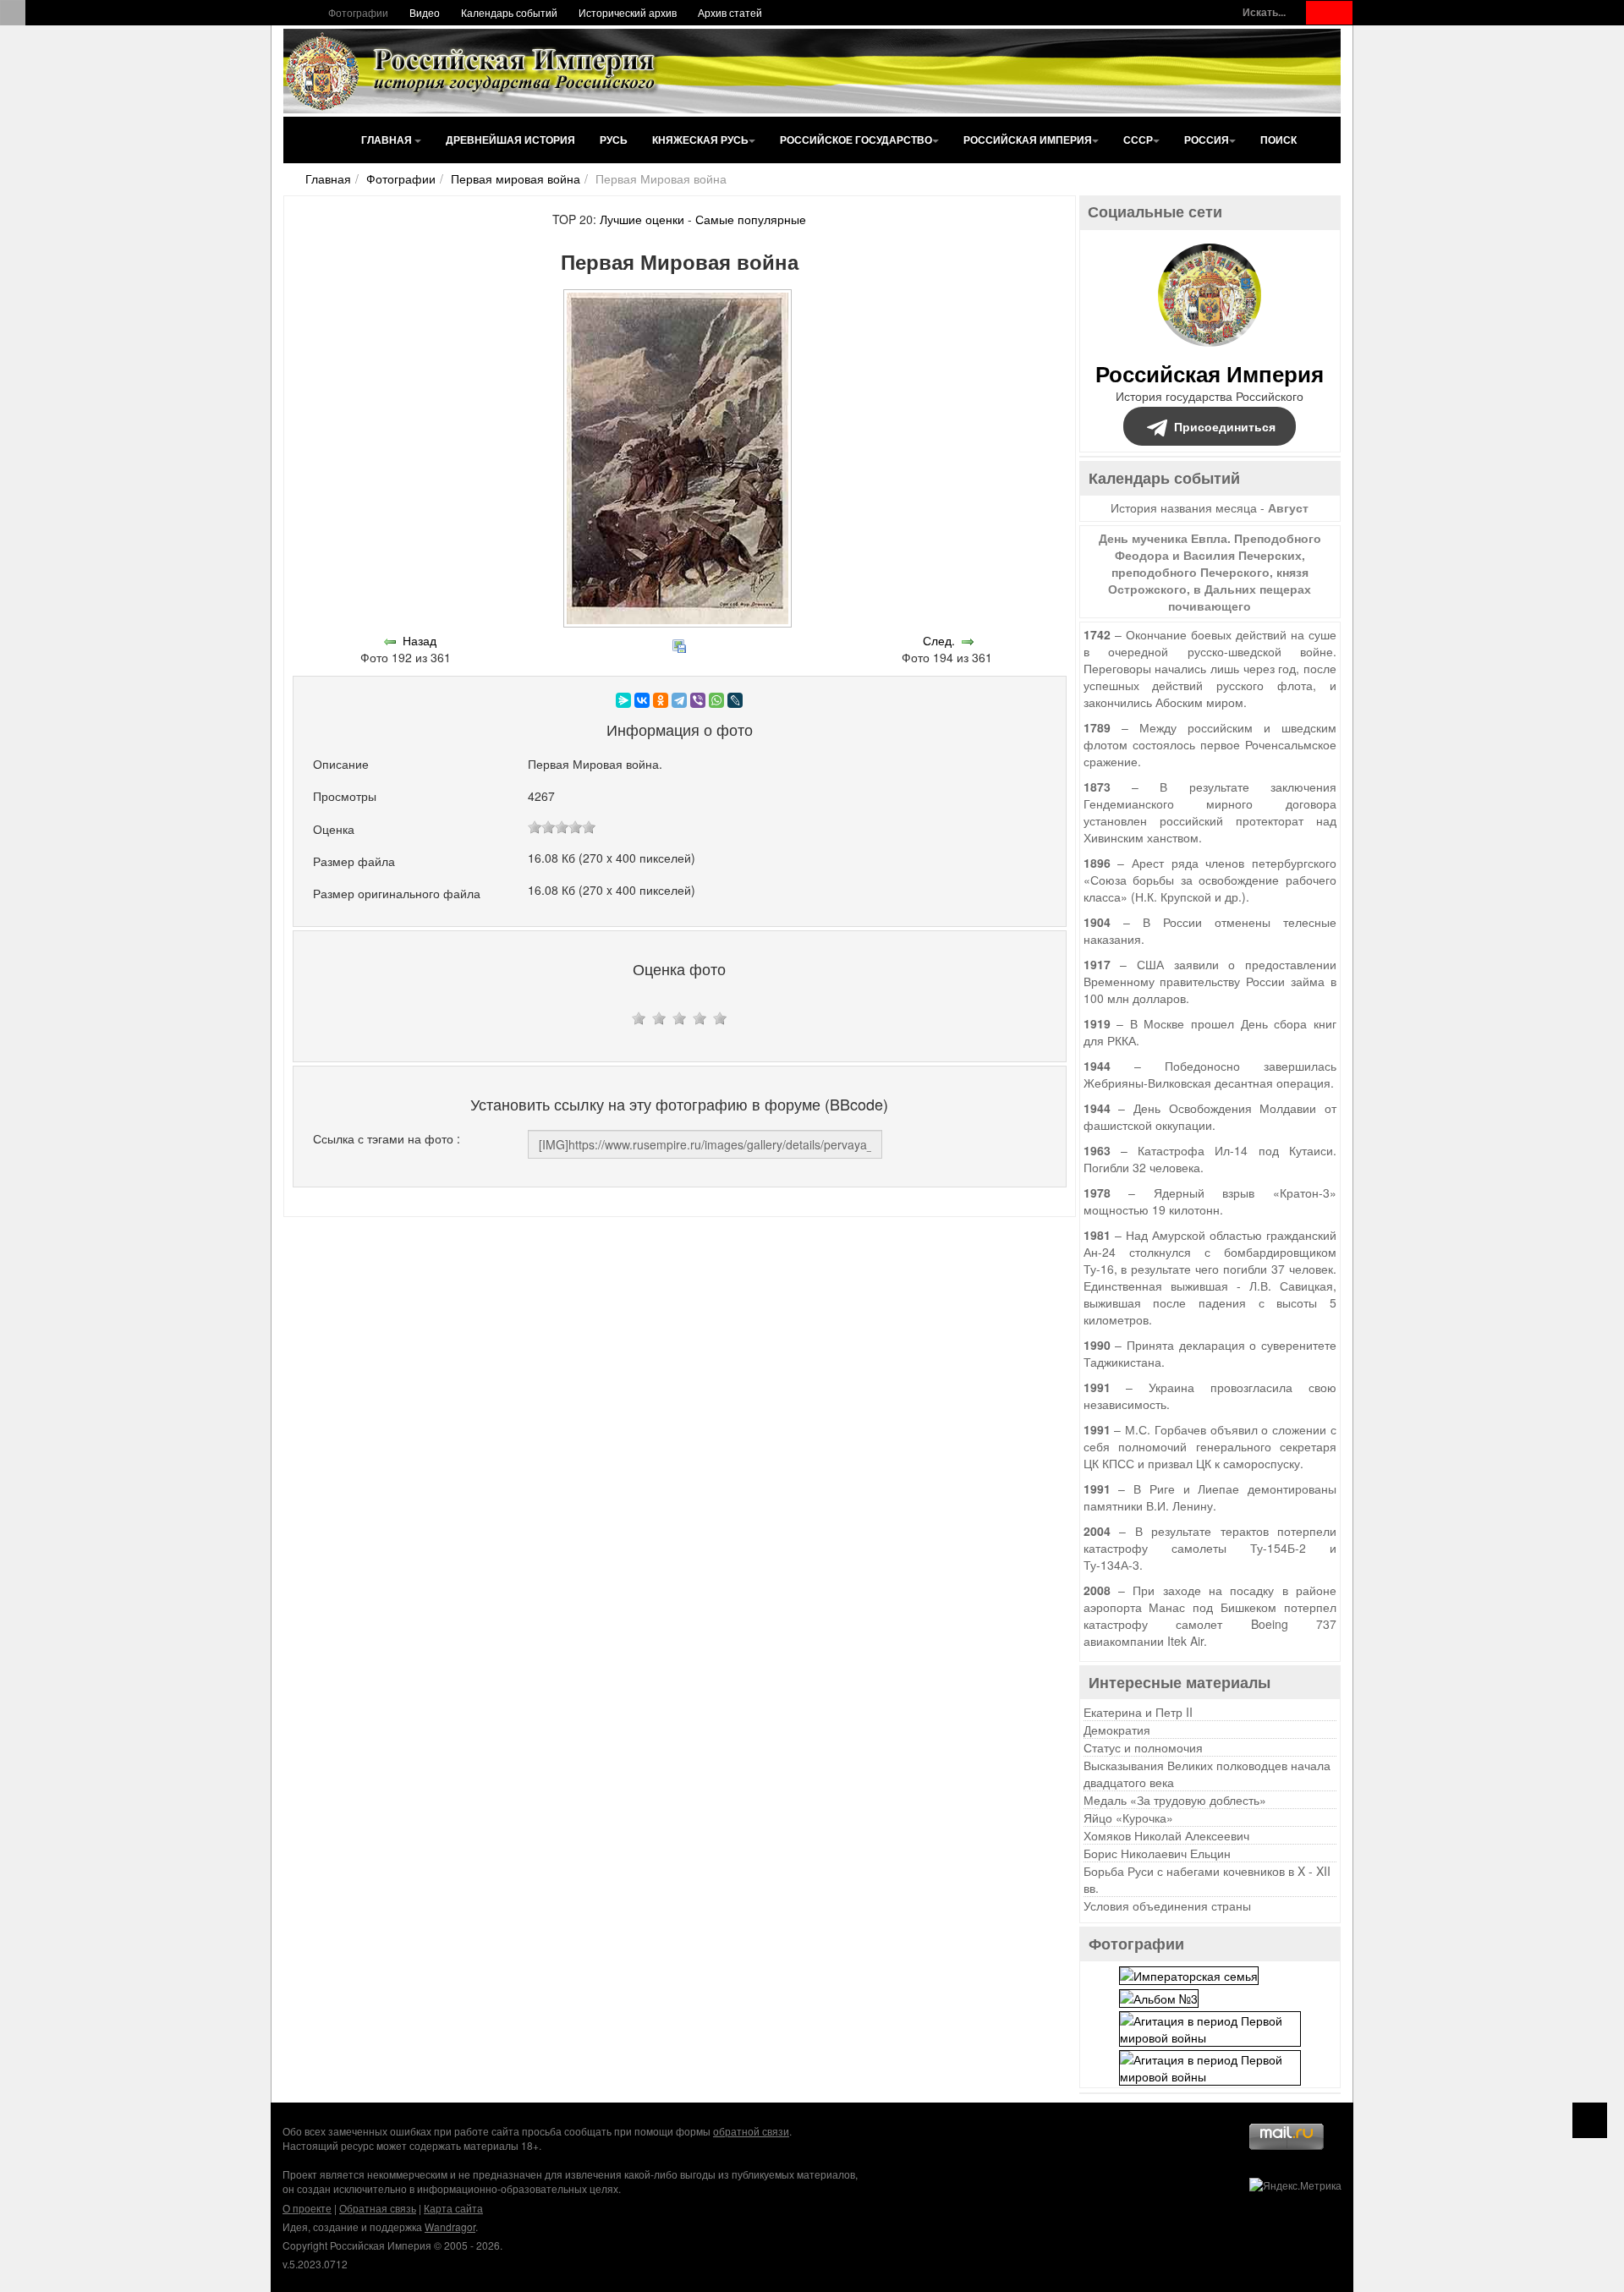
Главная (388, 140)
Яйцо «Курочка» (1128, 1818)
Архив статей (730, 12)
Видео (425, 12)
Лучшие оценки (642, 219)
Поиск (1278, 140)
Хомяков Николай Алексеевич (1166, 1835)
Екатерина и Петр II (1138, 1712)
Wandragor (450, 2226)
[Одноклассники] (661, 700)
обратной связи (751, 2131)
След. (939, 640)
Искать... (1264, 12)
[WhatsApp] (716, 700)
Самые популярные (751, 219)
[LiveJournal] (735, 700)
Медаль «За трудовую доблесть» (1175, 1800)
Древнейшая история (510, 140)
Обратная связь (378, 2208)
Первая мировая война (516, 178)
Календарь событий (509, 12)
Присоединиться (1225, 426)
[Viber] (698, 700)
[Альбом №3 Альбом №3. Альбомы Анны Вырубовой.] (1159, 1997)
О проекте (307, 2208)
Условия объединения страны (1167, 1905)
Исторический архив (628, 12)
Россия (1207, 140)
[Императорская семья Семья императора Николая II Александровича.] (1189, 1973)
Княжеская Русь (700, 140)
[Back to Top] (1590, 2120)
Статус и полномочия (1143, 1747)
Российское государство (856, 140)
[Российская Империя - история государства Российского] (474, 71)
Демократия (1117, 1730)
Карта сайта (453, 2208)
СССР (1138, 140)
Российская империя (1028, 140)
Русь (614, 140)
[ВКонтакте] (642, 700)
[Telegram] (679, 700)
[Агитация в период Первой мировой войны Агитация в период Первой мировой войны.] (1210, 2027)
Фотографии (358, 12)
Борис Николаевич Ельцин (1157, 1853)
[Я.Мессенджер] (623, 700)
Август (1288, 507)
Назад (420, 640)
